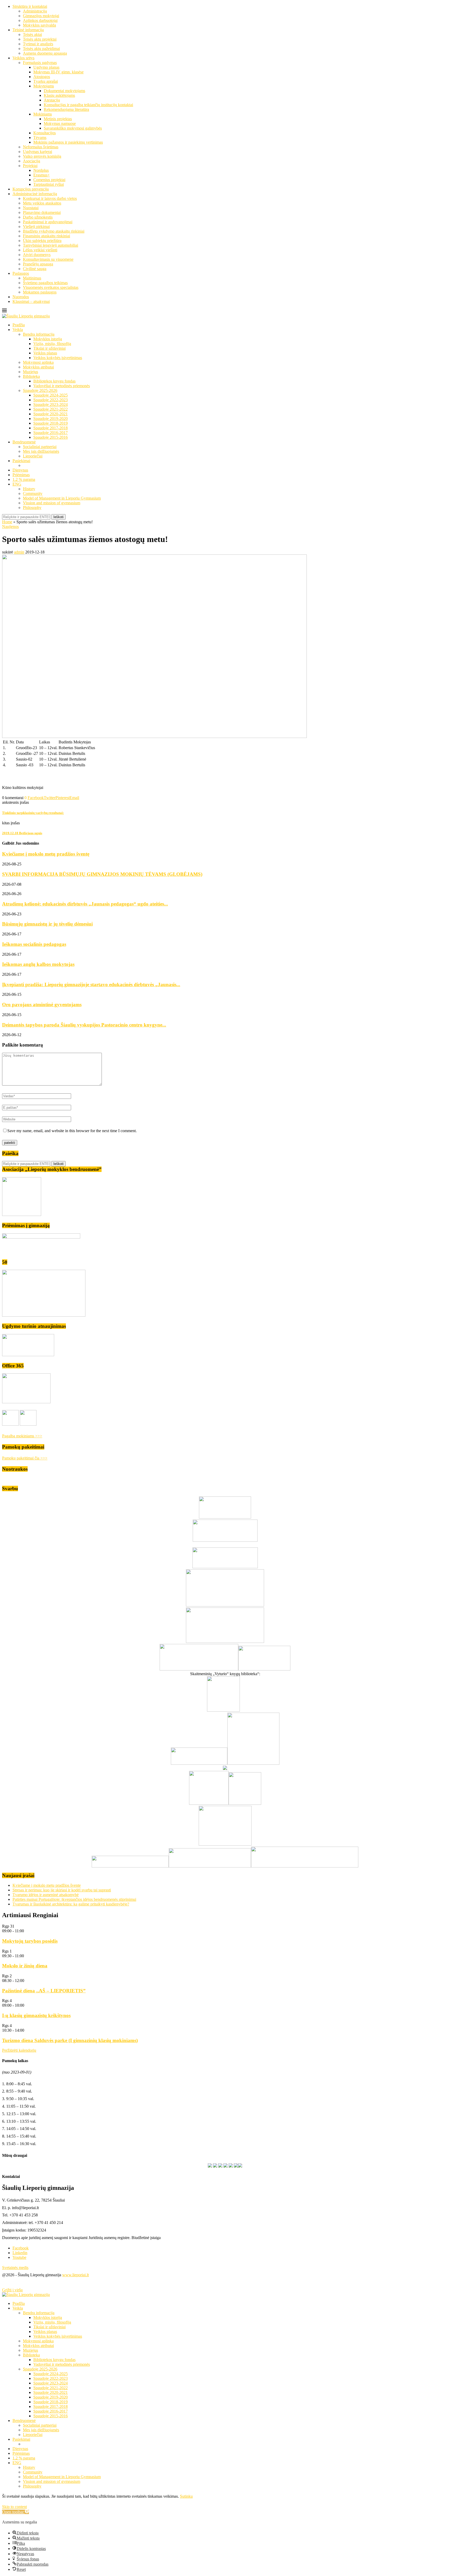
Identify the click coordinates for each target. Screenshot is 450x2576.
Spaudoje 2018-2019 (51, 423)
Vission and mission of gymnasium (52, 503)
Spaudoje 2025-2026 (40, 390)
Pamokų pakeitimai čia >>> (25, 1458)
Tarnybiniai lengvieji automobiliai (51, 245)
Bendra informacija (39, 334)
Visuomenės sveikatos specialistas (51, 287)
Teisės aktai (32, 34)
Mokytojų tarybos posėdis (30, 1941)
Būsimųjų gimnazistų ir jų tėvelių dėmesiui (47, 924)
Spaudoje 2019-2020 (51, 419)
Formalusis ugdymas (40, 63)
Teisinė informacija (28, 30)
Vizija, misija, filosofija (52, 344)
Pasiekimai (21, 461)
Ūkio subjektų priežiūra (42, 241)
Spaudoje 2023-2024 (51, 404)
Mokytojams (44, 86)
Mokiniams (43, 114)
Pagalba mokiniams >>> (22, 1436)
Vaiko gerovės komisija (42, 156)
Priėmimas (21, 475)
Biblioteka (31, 376)
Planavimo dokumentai (42, 212)
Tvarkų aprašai (46, 81)
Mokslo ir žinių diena (25, 1966)
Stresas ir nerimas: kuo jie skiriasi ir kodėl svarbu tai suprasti (62, 1890)
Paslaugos (21, 273)
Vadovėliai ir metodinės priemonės (62, 386)
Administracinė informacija (35, 194)
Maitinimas (32, 278)
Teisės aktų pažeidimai (41, 49)
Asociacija (32, 161)
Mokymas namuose (60, 123)
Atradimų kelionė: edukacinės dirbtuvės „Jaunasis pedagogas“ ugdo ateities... (85, 904)
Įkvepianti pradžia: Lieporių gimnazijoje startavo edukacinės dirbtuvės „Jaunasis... (91, 984)
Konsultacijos (45, 133)
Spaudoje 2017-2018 (51, 428)
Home (7, 522)
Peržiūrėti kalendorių (19, 2050)
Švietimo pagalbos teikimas (45, 283)
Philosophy (32, 508)
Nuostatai (31, 208)
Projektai (30, 166)
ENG (17, 484)
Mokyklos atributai (38, 367)
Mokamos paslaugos (40, 292)
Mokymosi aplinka (38, 362)
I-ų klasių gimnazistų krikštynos (36, 2015)
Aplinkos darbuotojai (40, 20)
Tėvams (40, 138)
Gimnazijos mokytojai (41, 16)
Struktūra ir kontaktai (30, 6)
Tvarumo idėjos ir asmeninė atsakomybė (46, 1895)
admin (19, 552)
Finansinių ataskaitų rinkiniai (46, 236)
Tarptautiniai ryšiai (49, 184)
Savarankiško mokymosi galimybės (73, 128)
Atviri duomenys (37, 255)
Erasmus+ (42, 175)
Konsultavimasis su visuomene (48, 259)
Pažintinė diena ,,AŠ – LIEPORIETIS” (44, 1991)
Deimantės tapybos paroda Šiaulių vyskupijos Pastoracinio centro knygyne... (84, 1025)
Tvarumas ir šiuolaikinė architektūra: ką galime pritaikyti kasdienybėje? (71, 1904)
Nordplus (41, 170)
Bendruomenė (24, 442)
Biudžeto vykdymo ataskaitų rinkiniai (54, 231)
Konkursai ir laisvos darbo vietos (50, 198)
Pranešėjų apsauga (38, 264)
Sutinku (186, 2496)
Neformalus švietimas (41, 147)
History (29, 489)
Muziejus (30, 372)
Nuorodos (21, 297)
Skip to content (14, 2507)
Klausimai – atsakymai (31, 301)
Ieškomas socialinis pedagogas (34, 944)
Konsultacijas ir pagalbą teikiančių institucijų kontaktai (88, 105)
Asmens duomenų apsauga (45, 53)
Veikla (18, 330)
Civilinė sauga (35, 269)
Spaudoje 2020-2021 (51, 414)
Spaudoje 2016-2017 (51, 433)
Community (33, 493)
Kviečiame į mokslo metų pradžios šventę (46, 854)
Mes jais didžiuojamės (41, 451)
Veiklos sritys (23, 58)
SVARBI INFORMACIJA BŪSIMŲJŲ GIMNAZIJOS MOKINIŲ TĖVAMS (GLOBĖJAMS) (102, 874)
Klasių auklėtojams (59, 95)
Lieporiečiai (33, 456)
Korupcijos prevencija (31, 189)
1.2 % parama (24, 479)
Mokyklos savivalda (39, 25)
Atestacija (52, 100)
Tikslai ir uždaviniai (49, 348)
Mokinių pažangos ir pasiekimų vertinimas (68, 142)
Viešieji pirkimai (36, 227)
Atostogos (42, 77)
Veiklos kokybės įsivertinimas (58, 358)
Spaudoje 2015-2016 (51, 437)
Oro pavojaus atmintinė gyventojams (42, 1005)
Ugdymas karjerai (37, 152)
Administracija (35, 11)
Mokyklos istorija (48, 339)
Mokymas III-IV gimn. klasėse (58, 72)
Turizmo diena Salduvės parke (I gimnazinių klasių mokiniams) (70, 2040)
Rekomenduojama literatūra (66, 109)
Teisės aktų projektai (40, 39)
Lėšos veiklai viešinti (40, 250)
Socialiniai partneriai (40, 447)
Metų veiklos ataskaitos (42, 203)
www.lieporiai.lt (76, 2275)
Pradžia (19, 325)
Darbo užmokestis (38, 217)
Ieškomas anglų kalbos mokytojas (38, 964)
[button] (15, 2512)
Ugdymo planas (46, 67)
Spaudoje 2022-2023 (51, 400)
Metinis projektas (58, 119)
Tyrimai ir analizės (38, 44)
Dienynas (20, 470)
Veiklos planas (45, 353)
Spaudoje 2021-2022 (51, 409)
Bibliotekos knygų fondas (54, 381)
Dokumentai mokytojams (64, 91)
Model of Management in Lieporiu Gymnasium (62, 498)
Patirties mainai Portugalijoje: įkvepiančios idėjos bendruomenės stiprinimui (74, 1899)
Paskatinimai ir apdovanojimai (48, 222)
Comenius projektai (49, 180)
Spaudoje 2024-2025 (51, 395)
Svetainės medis (15, 2268)
